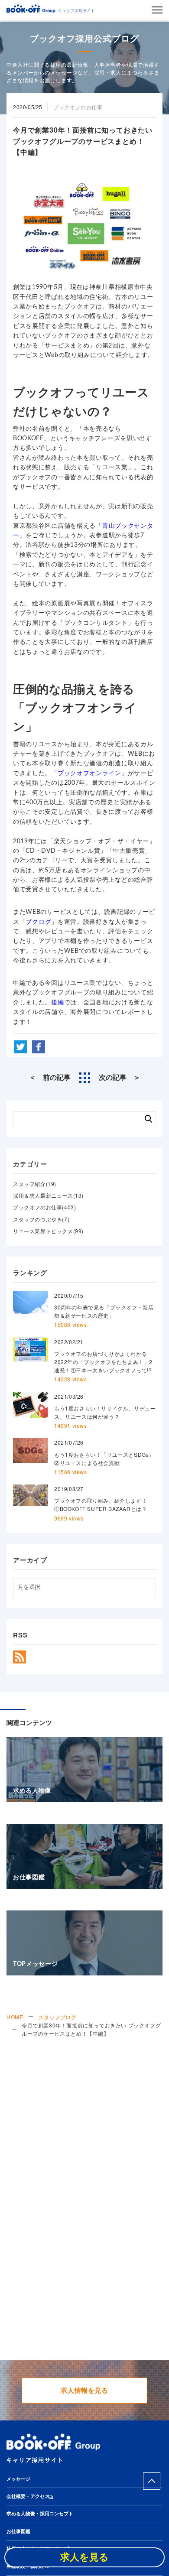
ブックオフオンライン (89, 773)
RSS (19, 1657)
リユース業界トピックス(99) (48, 1231)
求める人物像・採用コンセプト (40, 2514)
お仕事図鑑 (18, 2532)
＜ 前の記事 (50, 1078)
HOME (15, 2017)
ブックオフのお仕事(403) (44, 1207)
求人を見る (84, 2557)
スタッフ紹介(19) (35, 1184)
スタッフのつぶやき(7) (41, 1219)
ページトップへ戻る (152, 2481)
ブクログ (38, 922)
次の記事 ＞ (120, 1078)
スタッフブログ (57, 2017)
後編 (57, 1003)
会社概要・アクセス (28, 2496)
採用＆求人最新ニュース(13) (48, 1195)
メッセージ (18, 2479)
